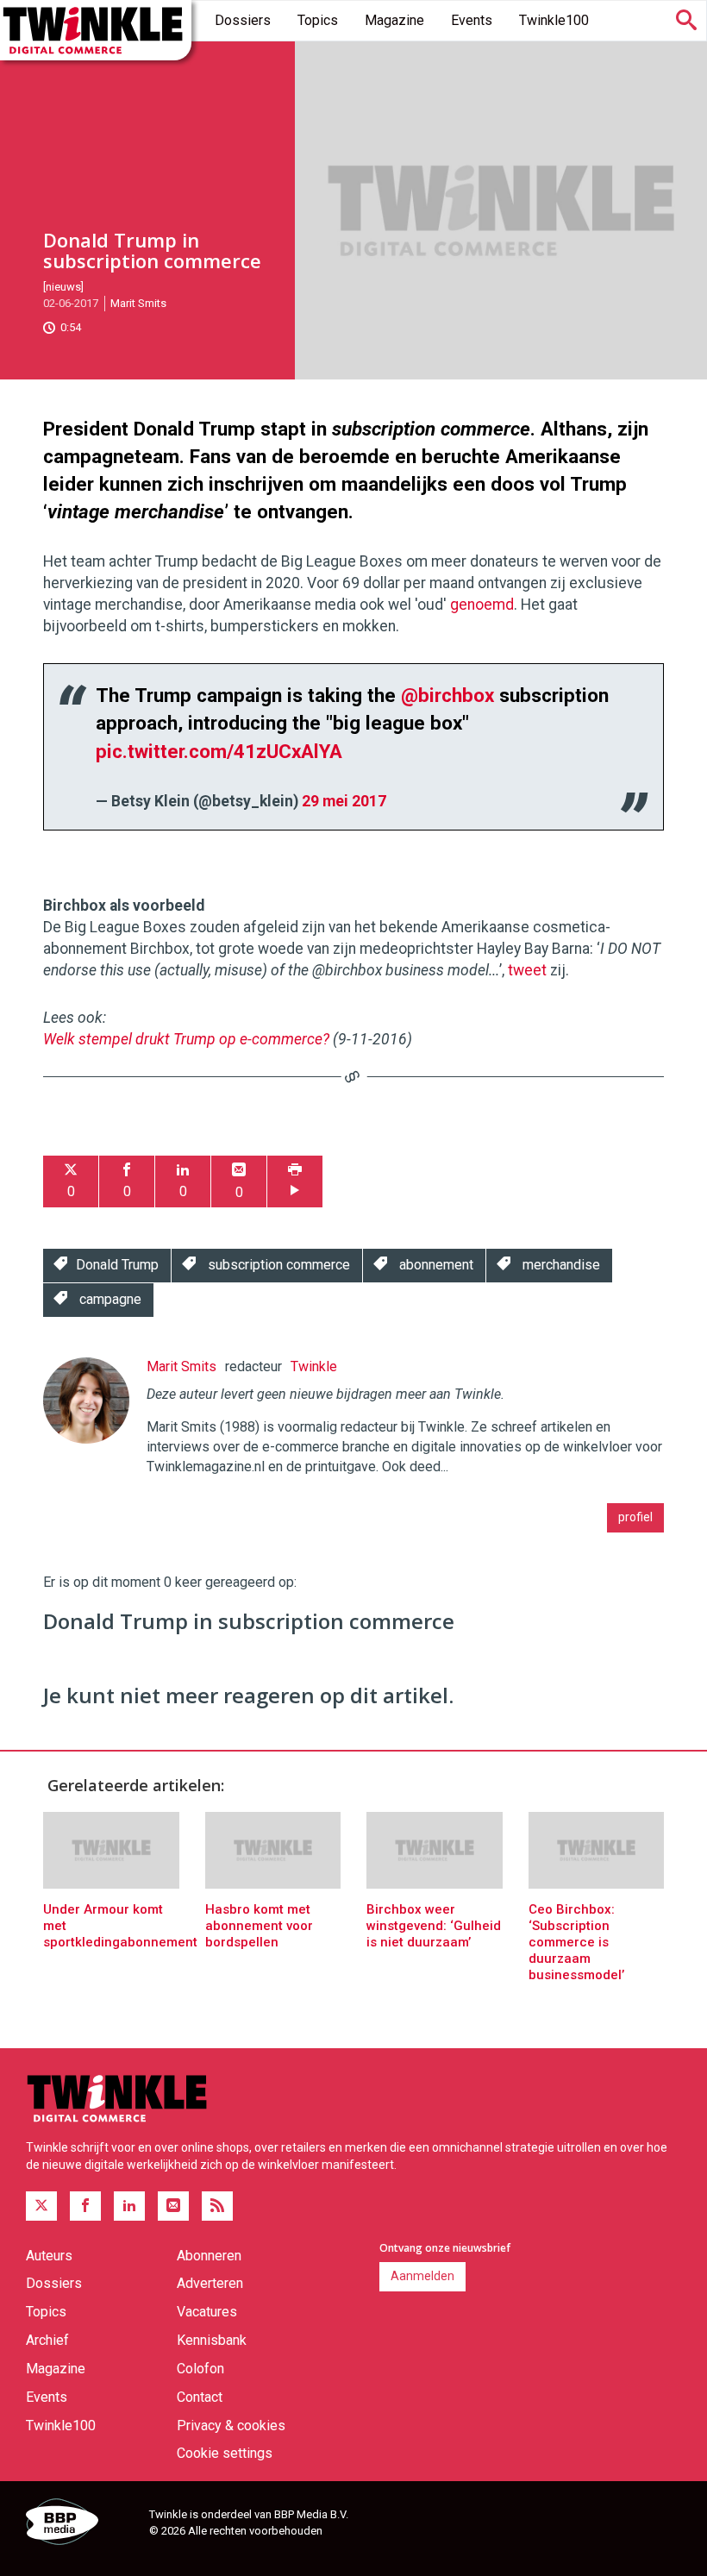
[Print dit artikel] (295, 1182)
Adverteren (210, 2283)
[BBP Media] (81, 2524)
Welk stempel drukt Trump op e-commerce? (186, 1039)
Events (472, 20)
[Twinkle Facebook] (85, 2206)
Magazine (394, 20)
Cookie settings (225, 2453)
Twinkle (314, 1366)
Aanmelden (422, 2276)
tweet (527, 970)
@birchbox (447, 695)
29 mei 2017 (344, 801)
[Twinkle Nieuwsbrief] (173, 2206)
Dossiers (243, 20)
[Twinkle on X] (41, 2206)
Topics (318, 20)
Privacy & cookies (231, 2426)
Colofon (200, 2369)
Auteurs (49, 2256)
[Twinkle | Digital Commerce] (96, 30)
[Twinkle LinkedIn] (129, 2206)
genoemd (482, 605)
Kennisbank (212, 2340)
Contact (200, 2397)
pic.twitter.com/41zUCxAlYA (219, 751)
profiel (635, 1517)
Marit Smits (138, 303)
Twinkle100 (554, 20)
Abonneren (209, 2256)
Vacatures (207, 2312)
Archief (47, 2340)
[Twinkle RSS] (217, 2206)
